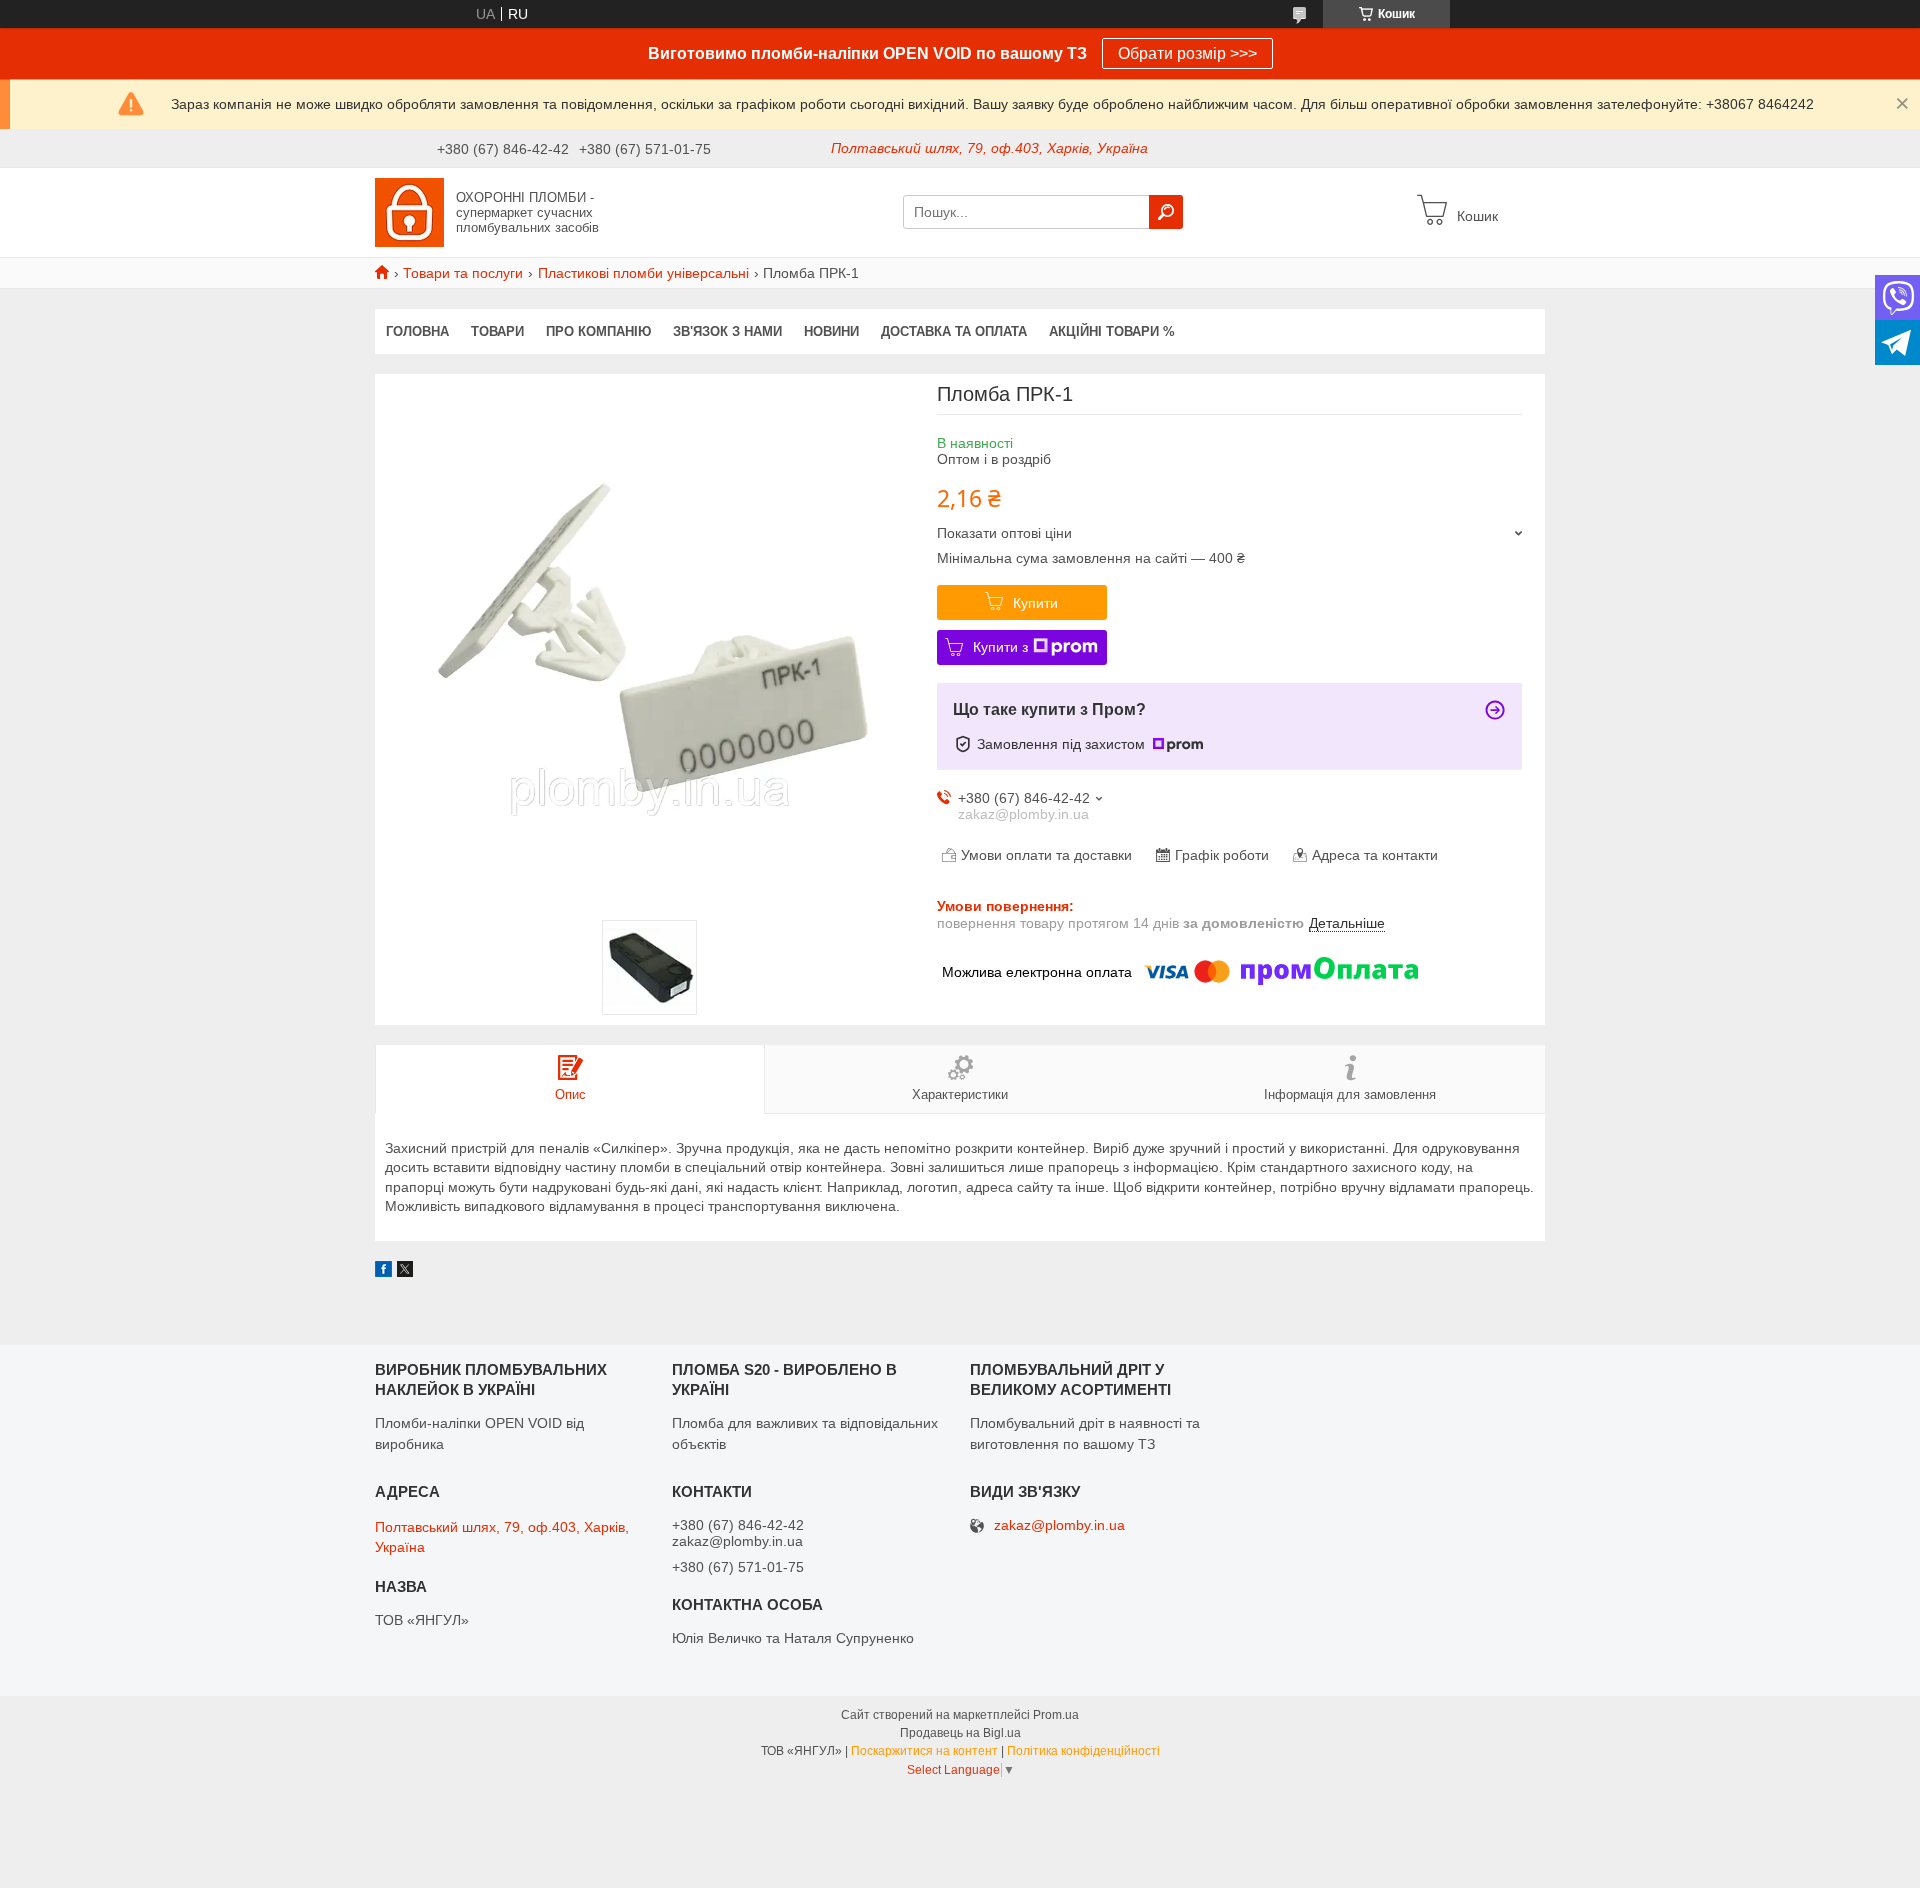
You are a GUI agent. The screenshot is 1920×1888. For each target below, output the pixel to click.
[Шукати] (1166, 212)
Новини (831, 331)
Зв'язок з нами (727, 331)
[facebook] (383, 1272)
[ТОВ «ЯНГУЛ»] (409, 211)
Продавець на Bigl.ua (960, 1733)
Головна (417, 331)
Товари (497, 331)
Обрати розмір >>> (1187, 53)
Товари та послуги (463, 273)
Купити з (1000, 647)
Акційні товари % (1112, 331)
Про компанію (598, 331)
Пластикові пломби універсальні (643, 273)
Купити (1035, 603)
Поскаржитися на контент (924, 1751)
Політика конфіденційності (1083, 1751)
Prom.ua (1056, 1715)
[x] (405, 1272)
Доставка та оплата (954, 331)
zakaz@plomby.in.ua (1059, 1525)
